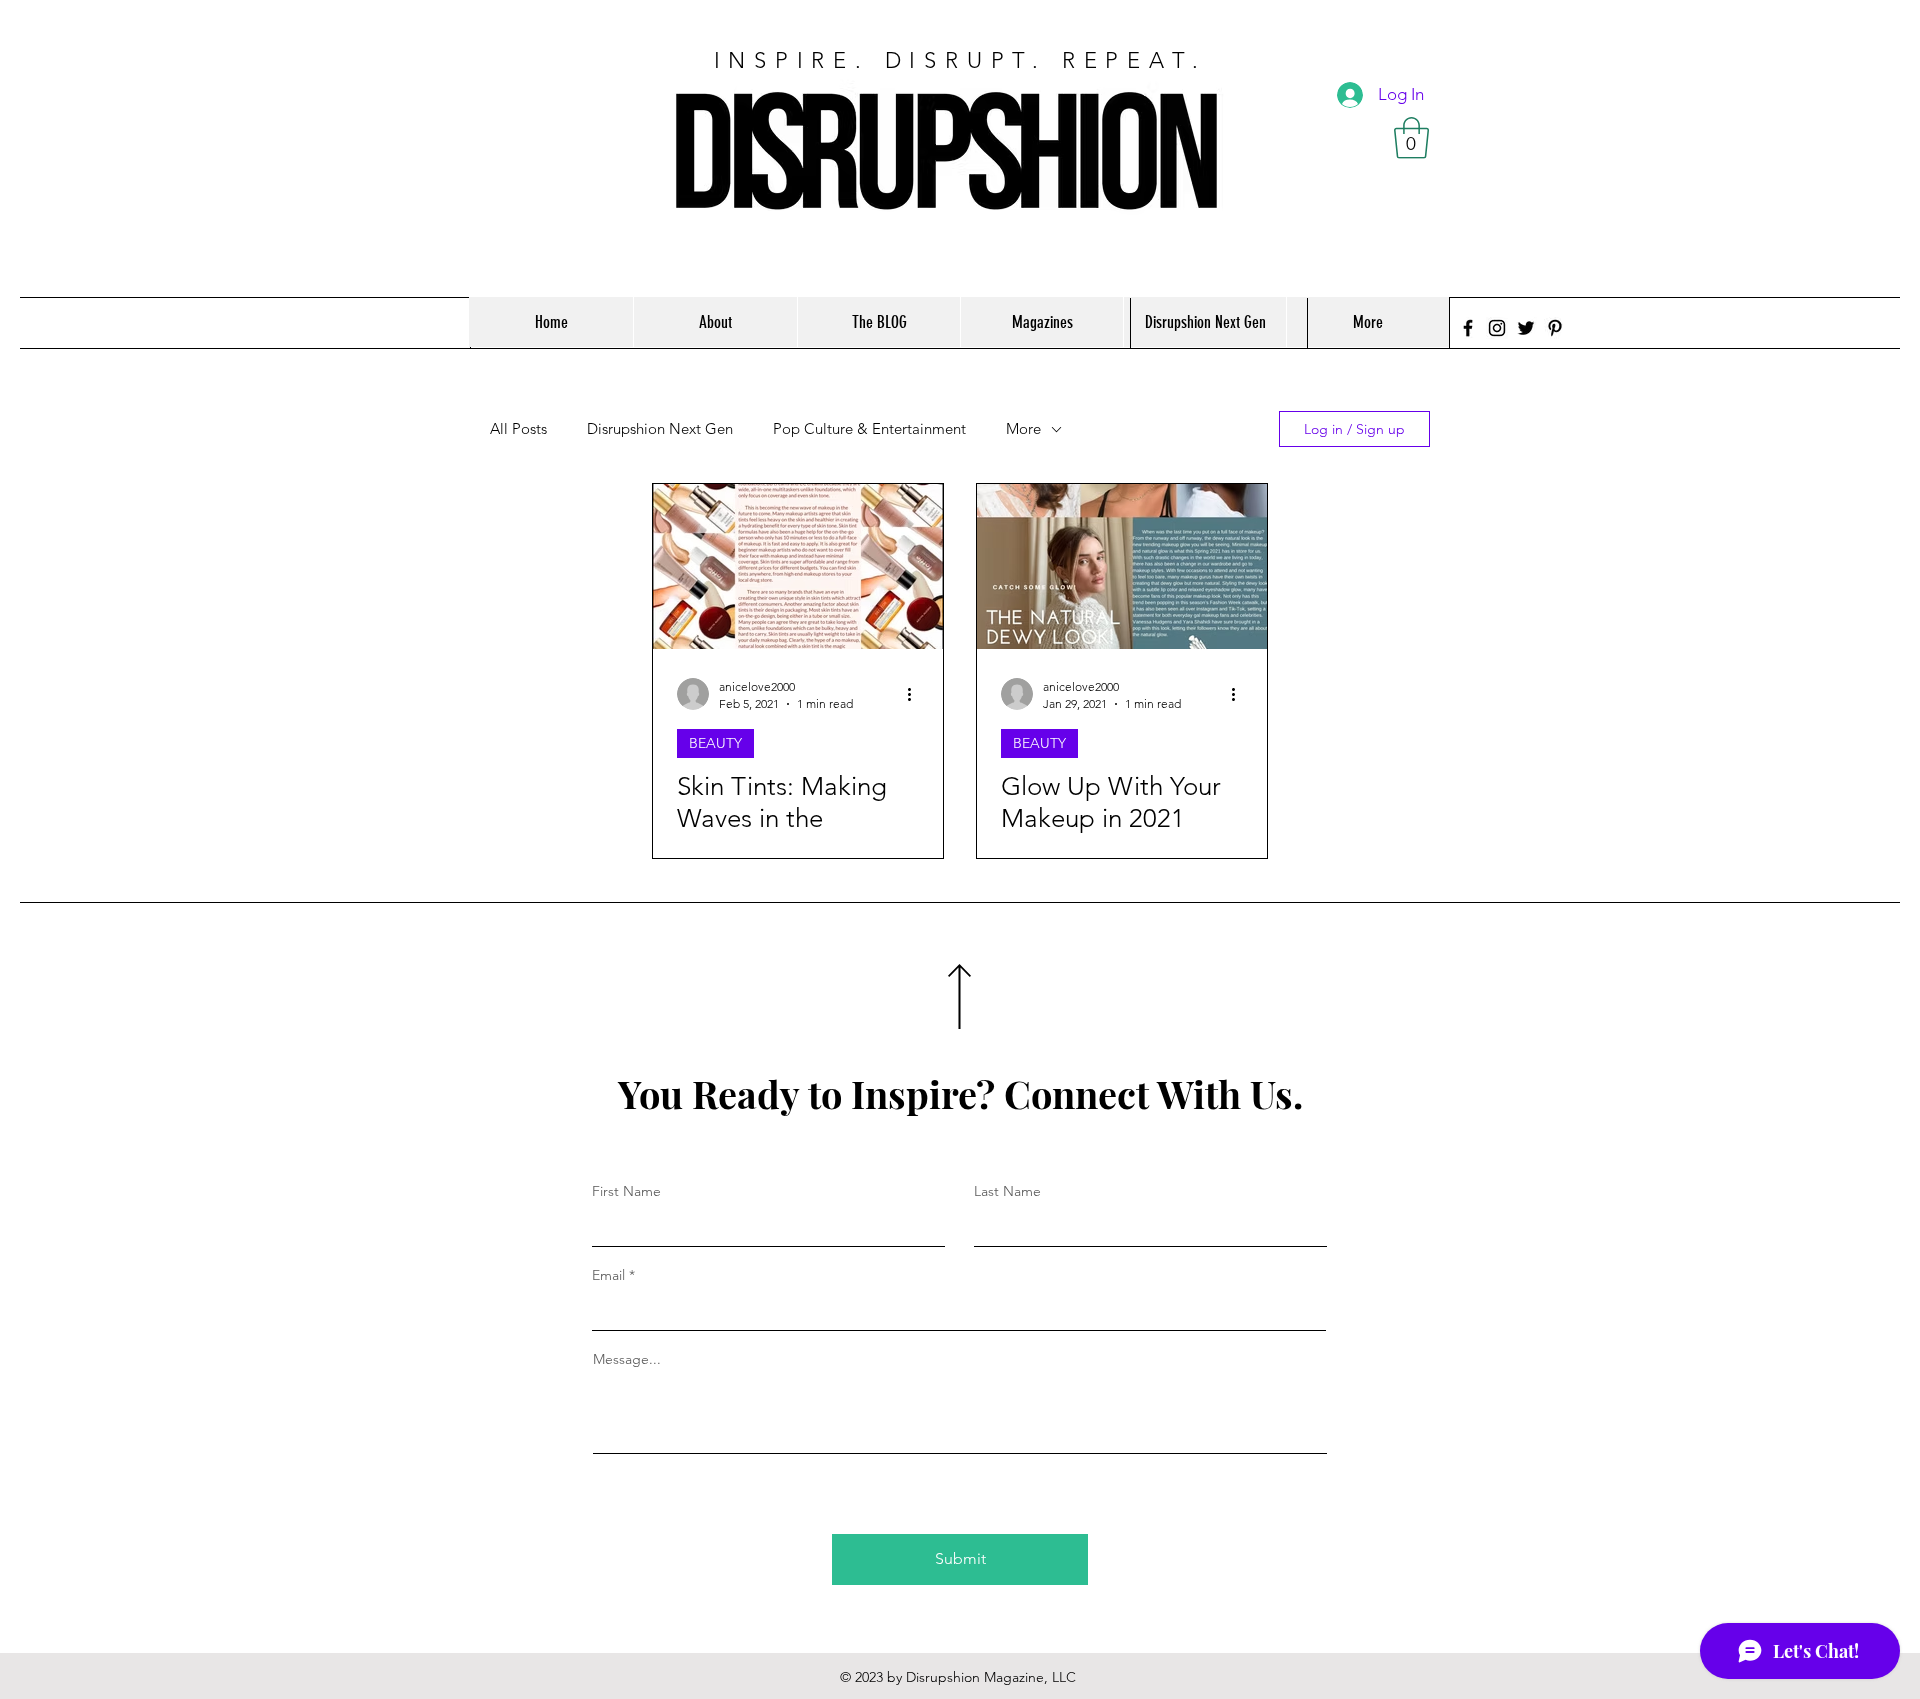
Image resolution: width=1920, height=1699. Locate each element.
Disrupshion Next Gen (660, 429)
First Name (626, 1191)
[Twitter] (1526, 328)
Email (608, 1275)
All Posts (518, 429)
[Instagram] (1497, 328)
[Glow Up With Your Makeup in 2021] (1122, 566)
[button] (1411, 138)
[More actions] (916, 694)
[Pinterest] (1555, 328)
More (1023, 429)
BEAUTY (715, 743)
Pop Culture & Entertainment (869, 429)
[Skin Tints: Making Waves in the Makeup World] (798, 566)
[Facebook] (1468, 328)
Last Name (1007, 1191)
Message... (627, 1359)
